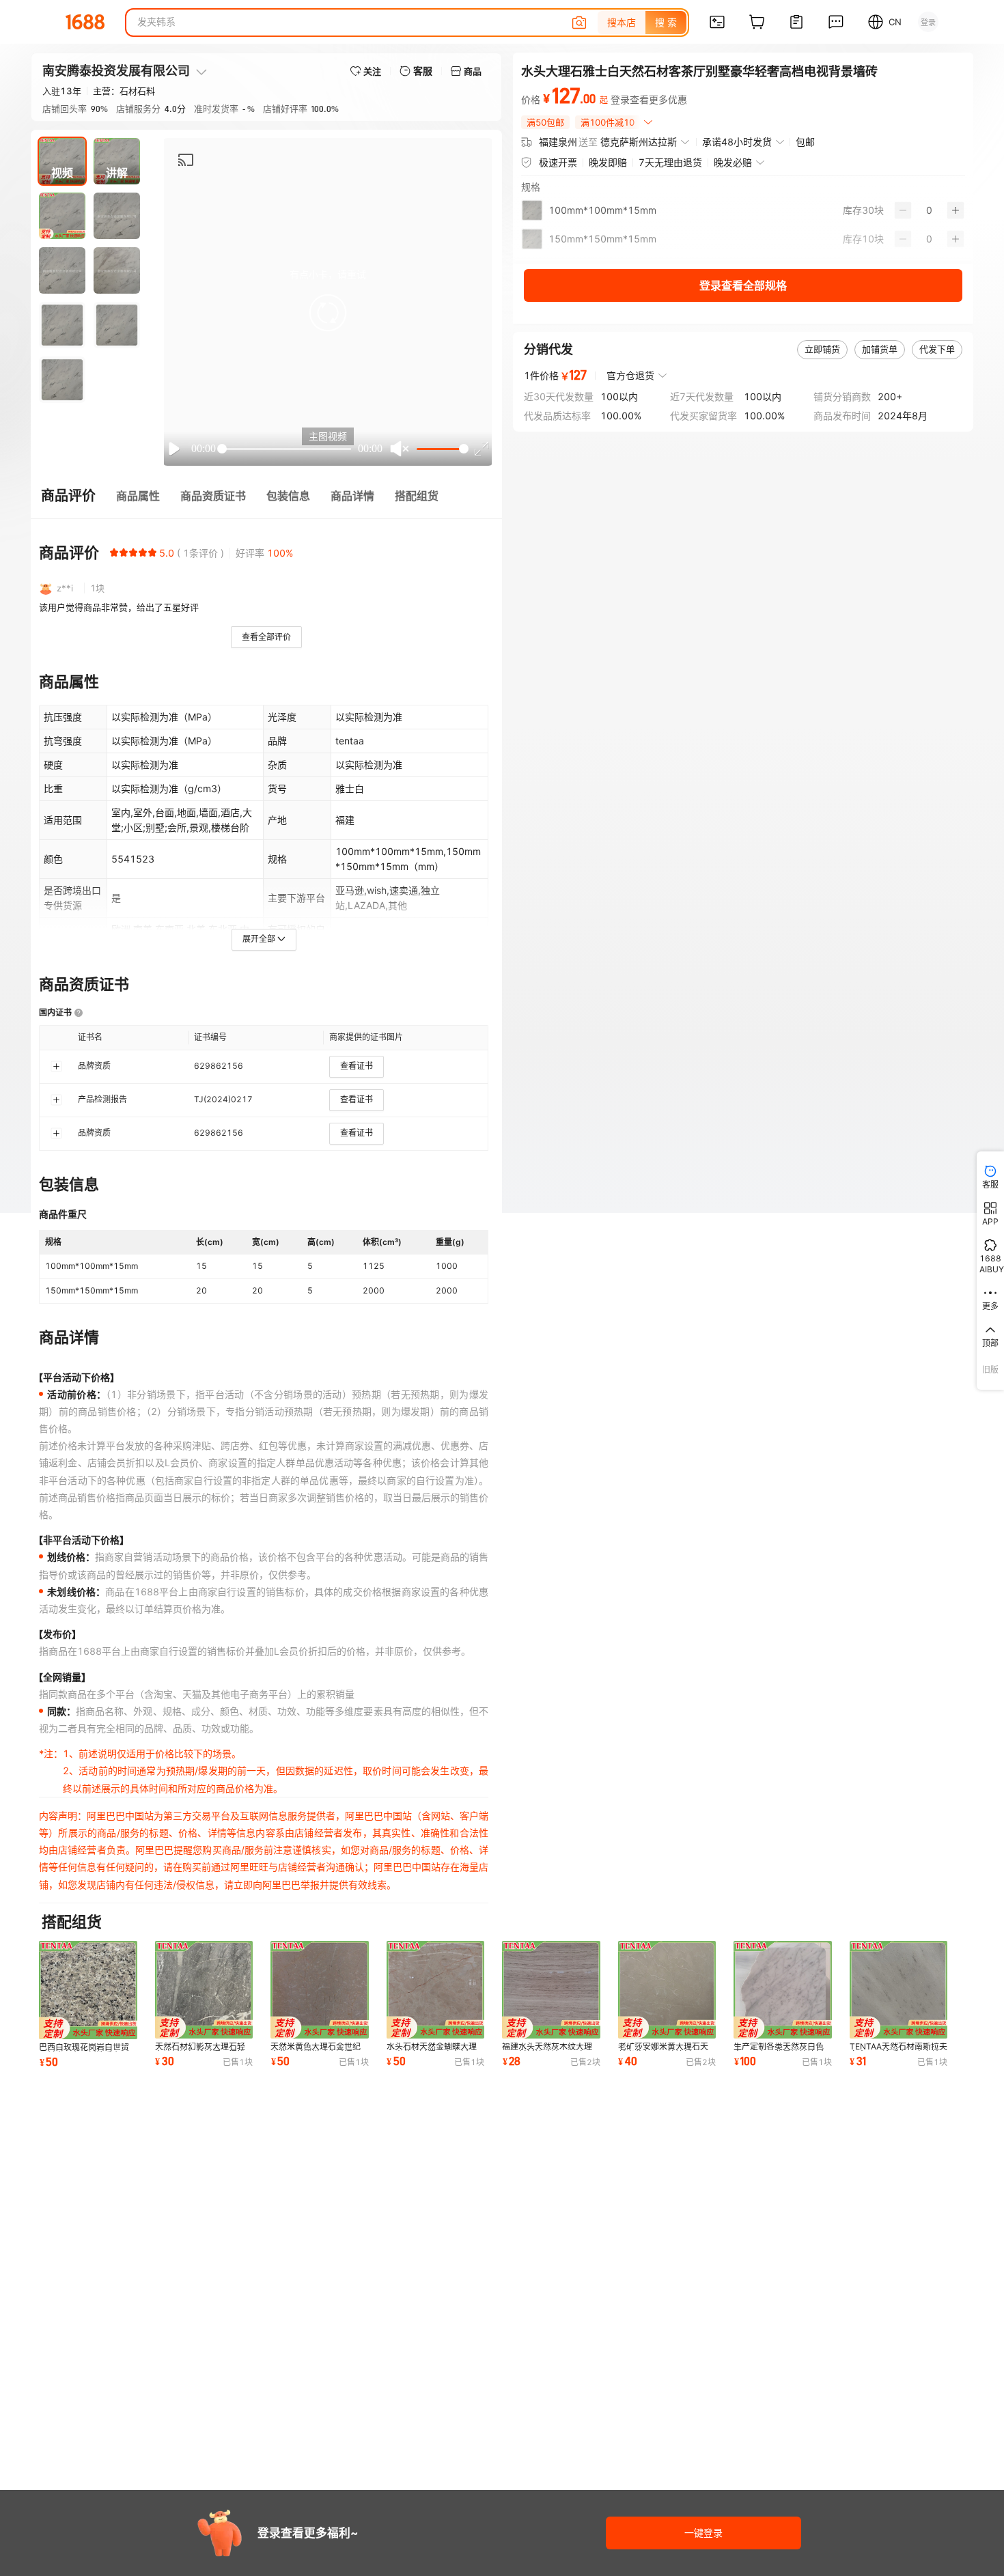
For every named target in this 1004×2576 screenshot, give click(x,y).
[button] (328, 313)
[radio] (114, 552)
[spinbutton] (929, 210)
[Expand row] (56, 1066)
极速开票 (558, 162)
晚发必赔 (733, 162)
